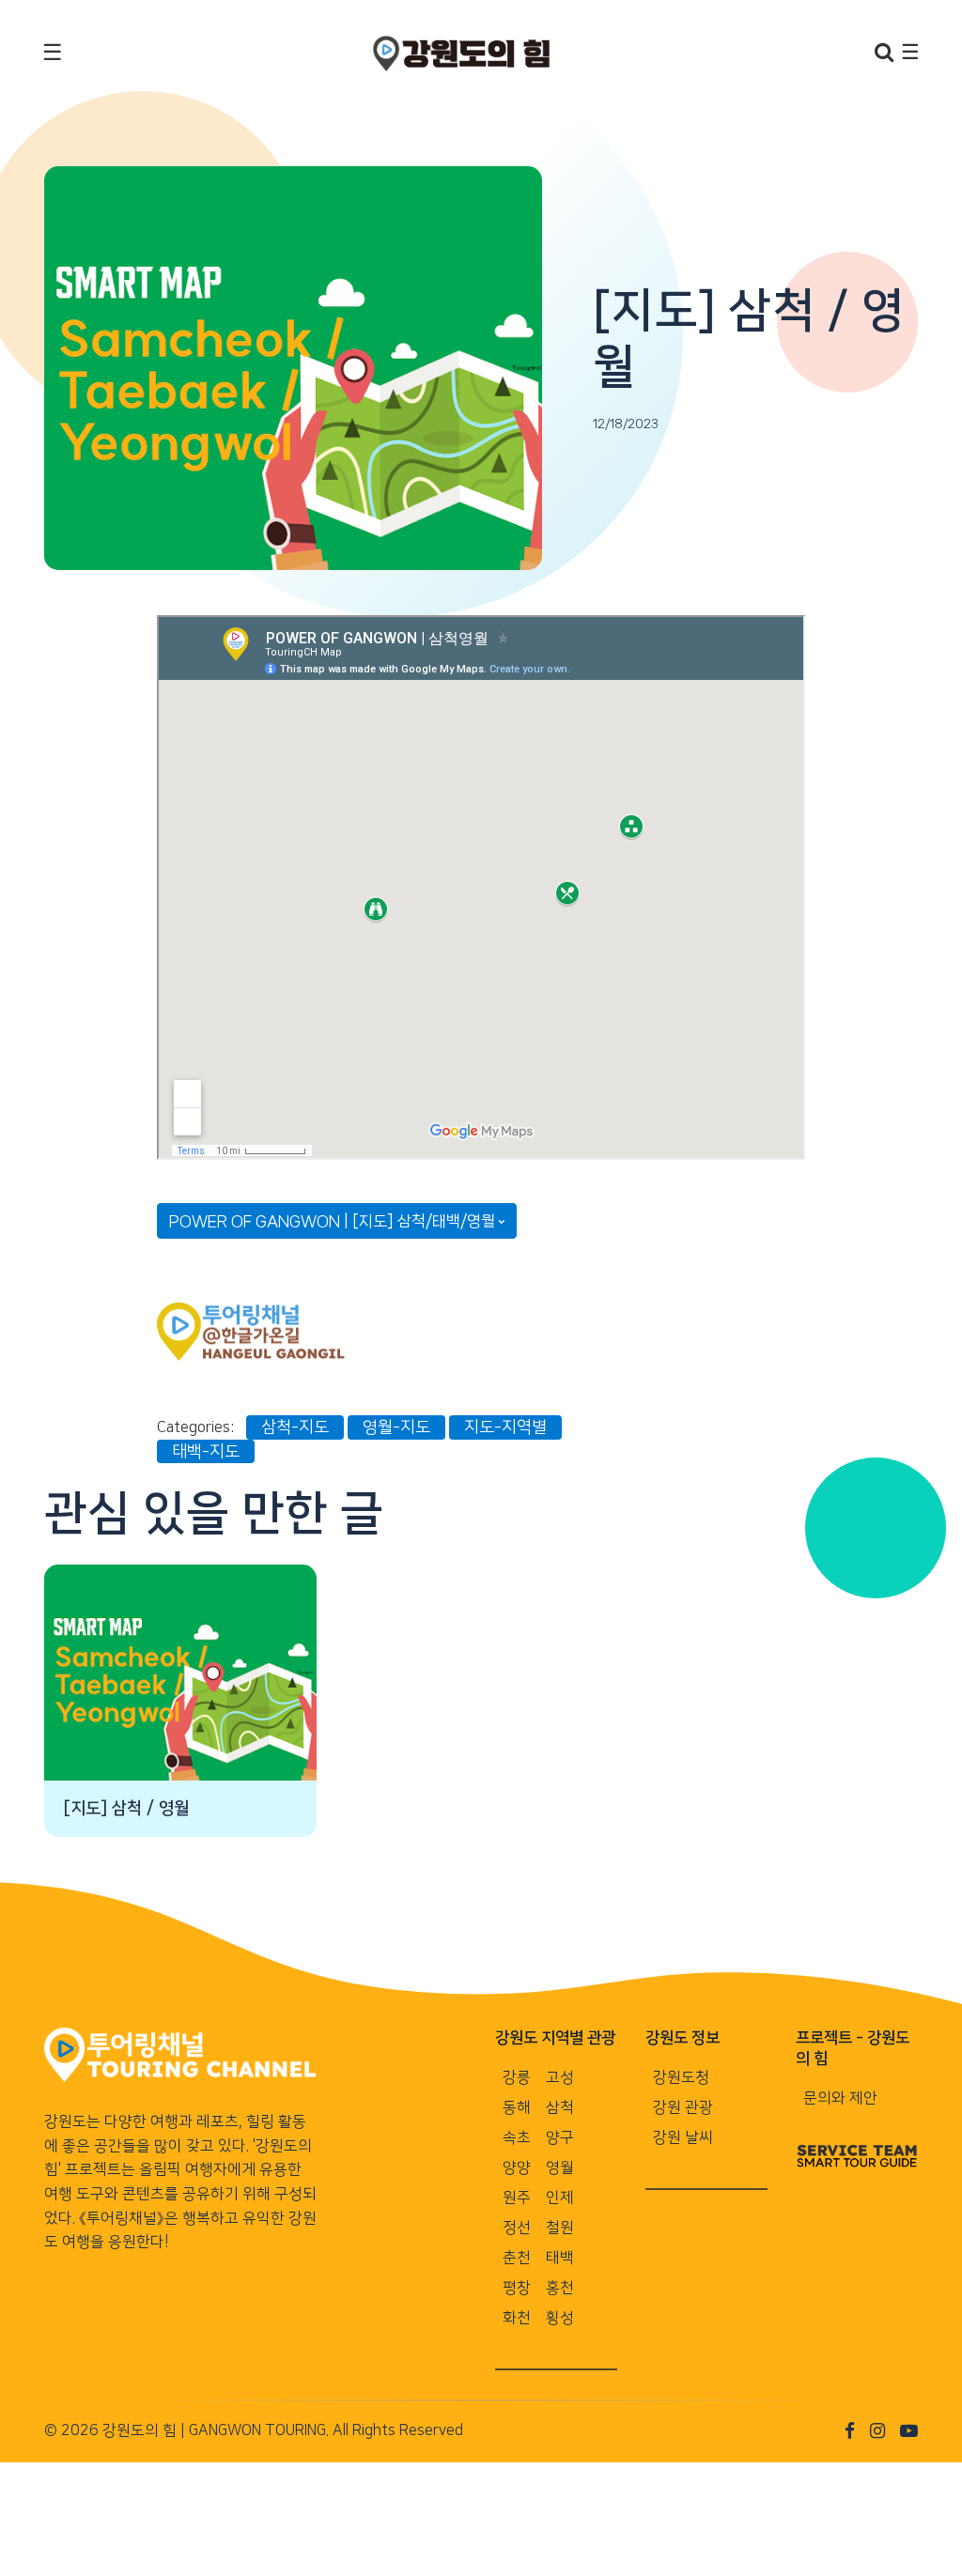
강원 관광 (683, 2107)
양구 (560, 2137)
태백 (560, 2258)
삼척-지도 (295, 1427)
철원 (560, 2228)
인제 (560, 2198)
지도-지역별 (505, 1427)
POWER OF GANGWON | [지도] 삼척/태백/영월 (332, 1221)
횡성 (560, 2318)
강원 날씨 (683, 2137)
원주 (517, 2198)
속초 (517, 2137)
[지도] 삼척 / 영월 (126, 1809)
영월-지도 (396, 1427)
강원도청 (681, 2077)
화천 (517, 2318)
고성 (560, 2077)
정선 (517, 2228)
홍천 (560, 2288)
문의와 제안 (840, 2098)
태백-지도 (206, 1451)
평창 (517, 2288)
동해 (517, 2107)
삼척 (560, 2107)
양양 (517, 2167)
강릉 (517, 2077)
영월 (560, 2167)
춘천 (517, 2258)
